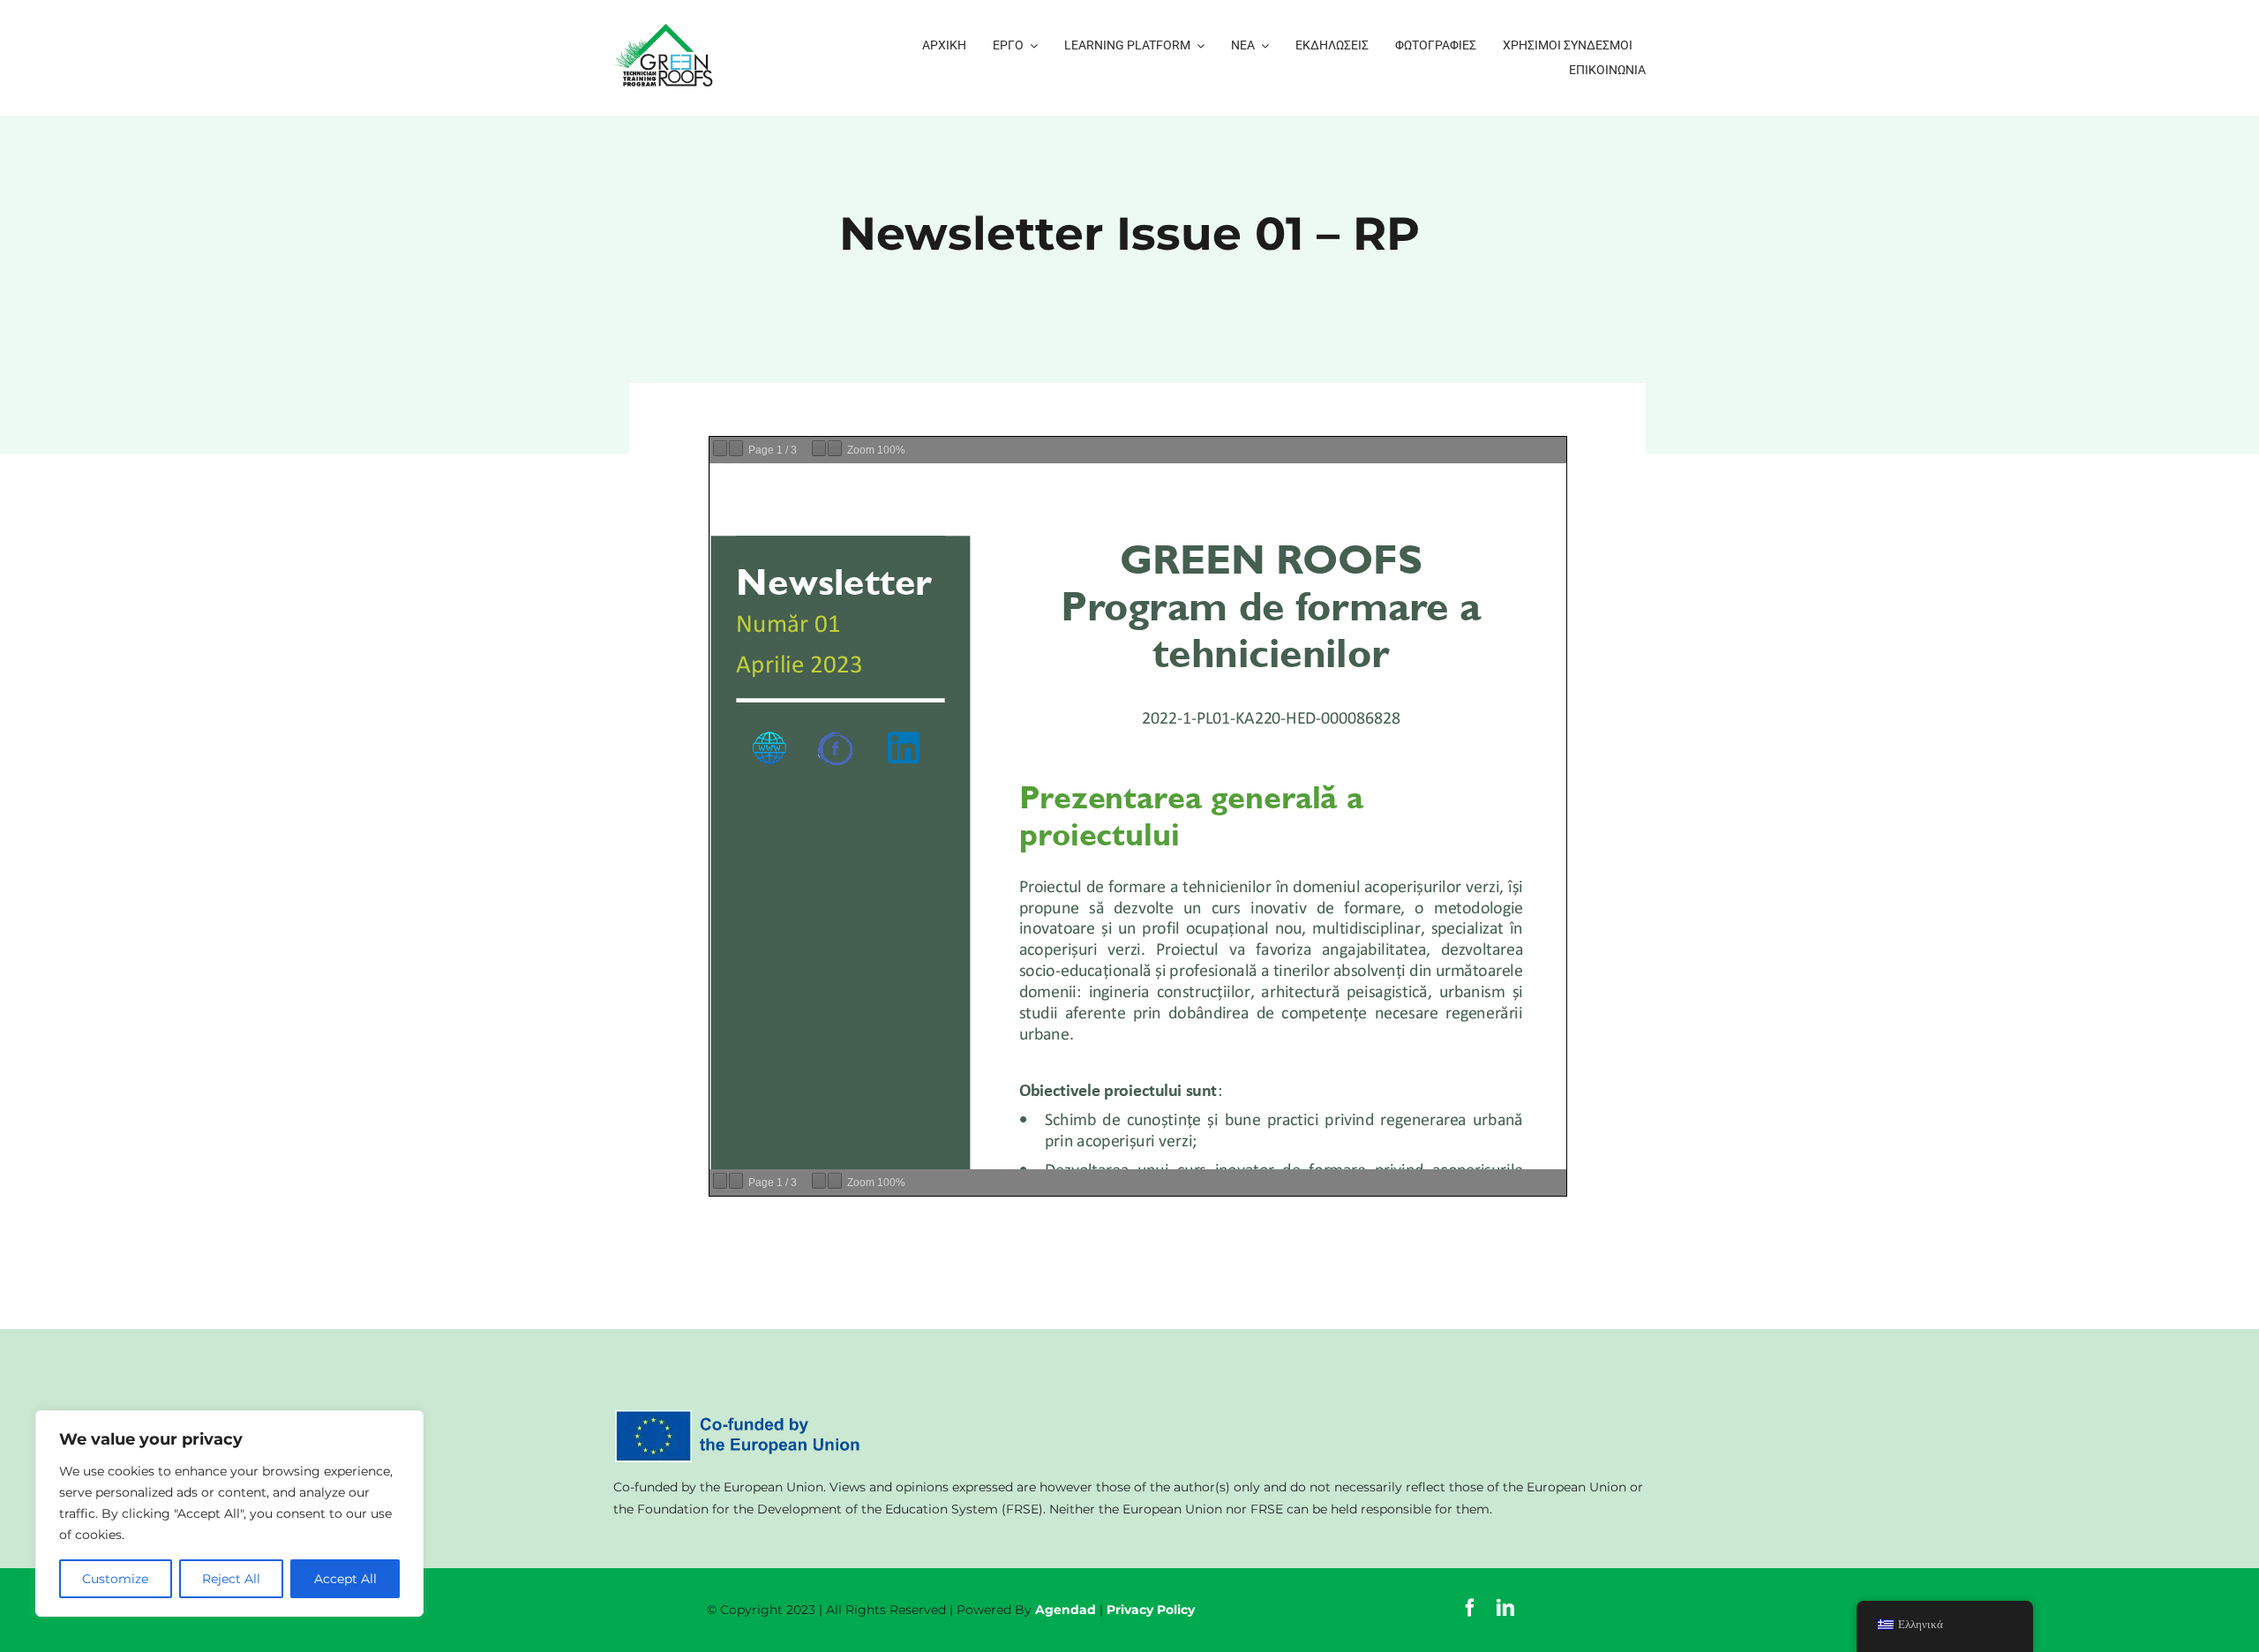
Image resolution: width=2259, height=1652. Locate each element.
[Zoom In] (835, 448)
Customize (115, 1579)
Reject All (231, 1579)
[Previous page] (720, 448)
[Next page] (736, 448)
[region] (229, 1513)
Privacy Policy (1151, 1610)
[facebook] (1470, 1608)
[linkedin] (1505, 1608)
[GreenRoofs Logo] (666, 30)
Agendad (1066, 1610)
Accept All (345, 1579)
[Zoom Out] (819, 448)
